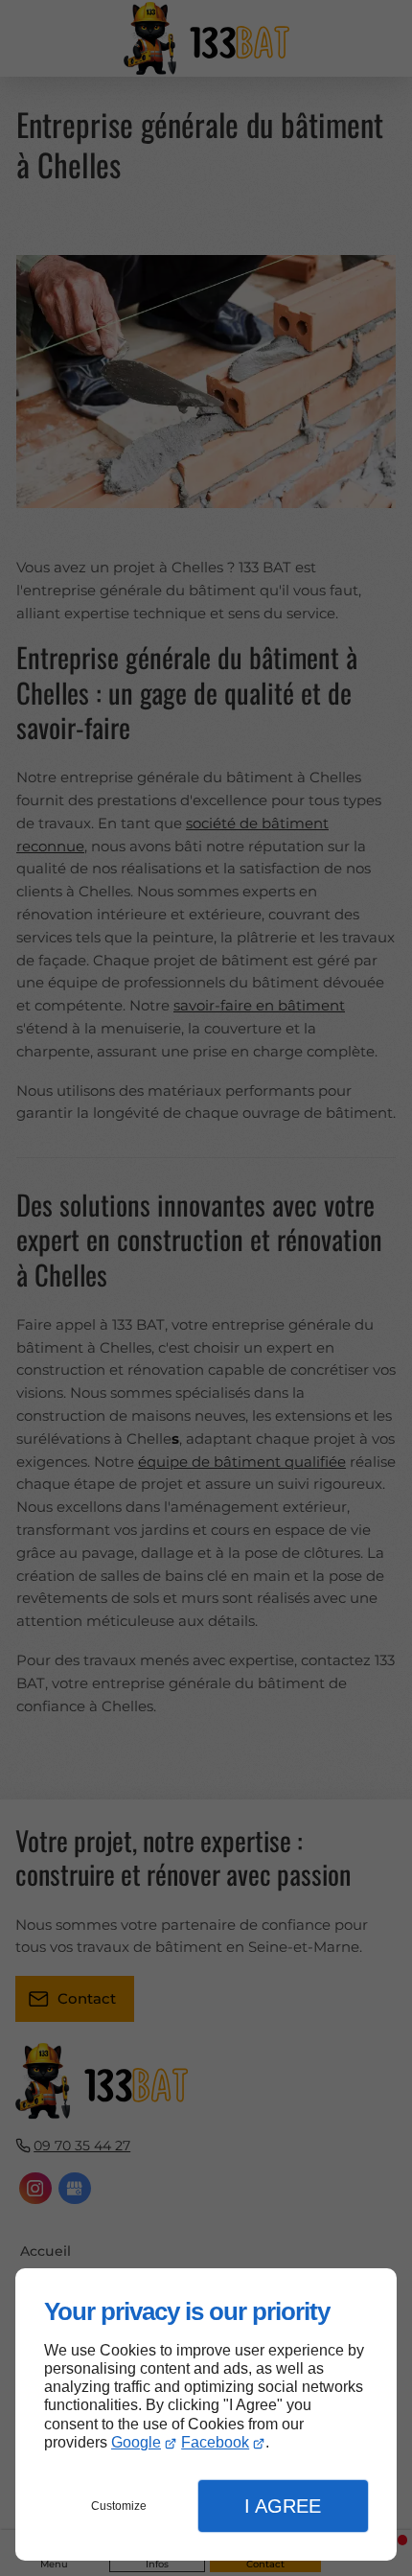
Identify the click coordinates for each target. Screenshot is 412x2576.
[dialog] (206, 2414)
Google (136, 2442)
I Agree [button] (283, 2506)
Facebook (215, 2442)
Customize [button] (119, 2506)
